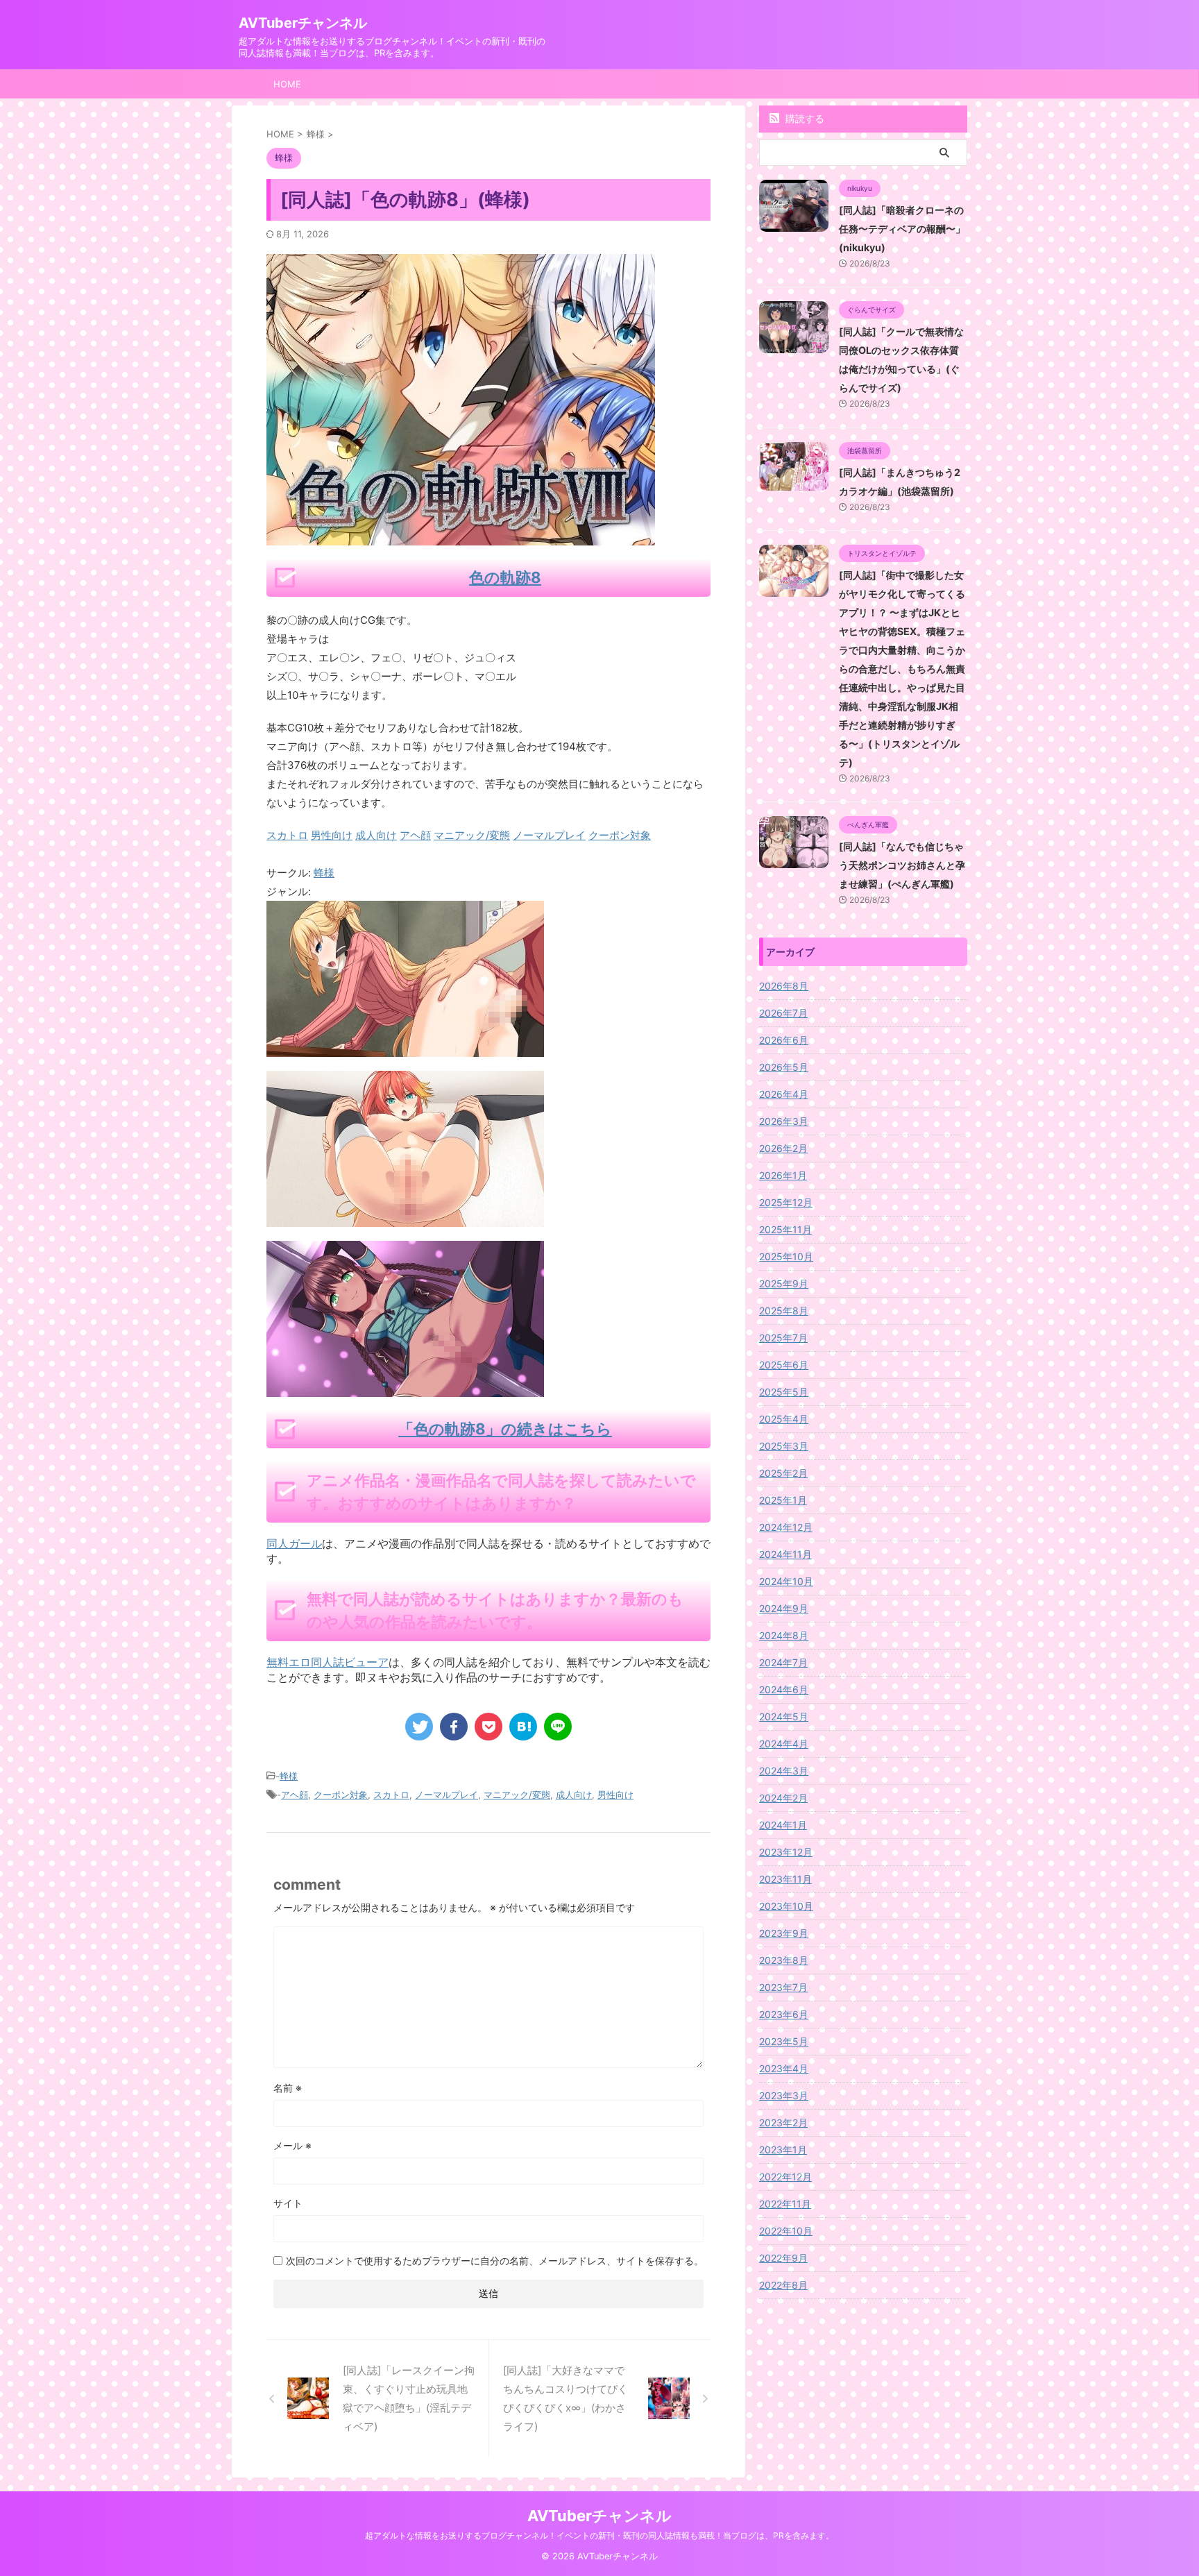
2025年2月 (783, 1473)
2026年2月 (783, 1148)
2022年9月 (783, 2258)
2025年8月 (784, 1311)
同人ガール (294, 1543)
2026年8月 (784, 986)
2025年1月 (783, 1500)
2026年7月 (783, 1013)
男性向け (615, 1795)
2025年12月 (786, 1202)
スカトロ (391, 1795)
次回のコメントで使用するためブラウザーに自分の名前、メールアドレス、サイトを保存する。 (495, 2261)
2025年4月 (784, 1419)
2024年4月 (784, 1744)
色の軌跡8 (505, 577)
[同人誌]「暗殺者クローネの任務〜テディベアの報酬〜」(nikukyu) (902, 229)
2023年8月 (784, 1960)
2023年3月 (784, 2095)
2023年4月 (784, 2068)
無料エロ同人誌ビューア (328, 1662)
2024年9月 (784, 1608)
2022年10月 (786, 2231)
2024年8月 (784, 1635)
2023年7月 (783, 1987)
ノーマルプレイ (447, 1795)
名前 (288, 2088)
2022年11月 (785, 2204)
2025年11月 (785, 1229)
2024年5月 (784, 1717)
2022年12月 (785, 2177)
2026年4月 (784, 1094)
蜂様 (324, 873)
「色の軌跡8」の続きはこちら (505, 1429)
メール (292, 2145)
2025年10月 (786, 1256)
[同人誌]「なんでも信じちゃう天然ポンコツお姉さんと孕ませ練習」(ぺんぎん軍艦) (902, 865)
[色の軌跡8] (405, 1048)
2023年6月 (784, 2014)
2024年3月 (784, 1771)
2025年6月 (784, 1365)
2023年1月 (783, 2150)
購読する (803, 118)
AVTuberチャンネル (303, 23)
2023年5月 (784, 2041)
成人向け (574, 1795)
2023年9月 (784, 1933)
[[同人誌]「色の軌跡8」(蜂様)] (523, 1727)
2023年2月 (783, 2122)
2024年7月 (783, 1662)
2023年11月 (785, 1879)
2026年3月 (784, 1121)
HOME (287, 84)
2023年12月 (786, 1852)
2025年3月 (784, 1446)
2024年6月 (784, 1689)
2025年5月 (784, 1392)
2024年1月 (783, 1825)
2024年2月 (783, 1798)
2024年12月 (786, 1527)
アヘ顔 (295, 1795)
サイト (288, 2203)
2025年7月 (783, 1338)
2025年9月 (784, 1283)
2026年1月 (783, 1175)
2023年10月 (786, 1906)
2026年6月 (784, 1040)
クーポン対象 (341, 1795)
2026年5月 (784, 1067)
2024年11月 (785, 1554)
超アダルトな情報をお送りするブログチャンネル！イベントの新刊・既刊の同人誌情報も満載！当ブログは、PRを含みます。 (599, 2535)
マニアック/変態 (517, 1795)
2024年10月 (786, 1581)
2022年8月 (783, 2285)
